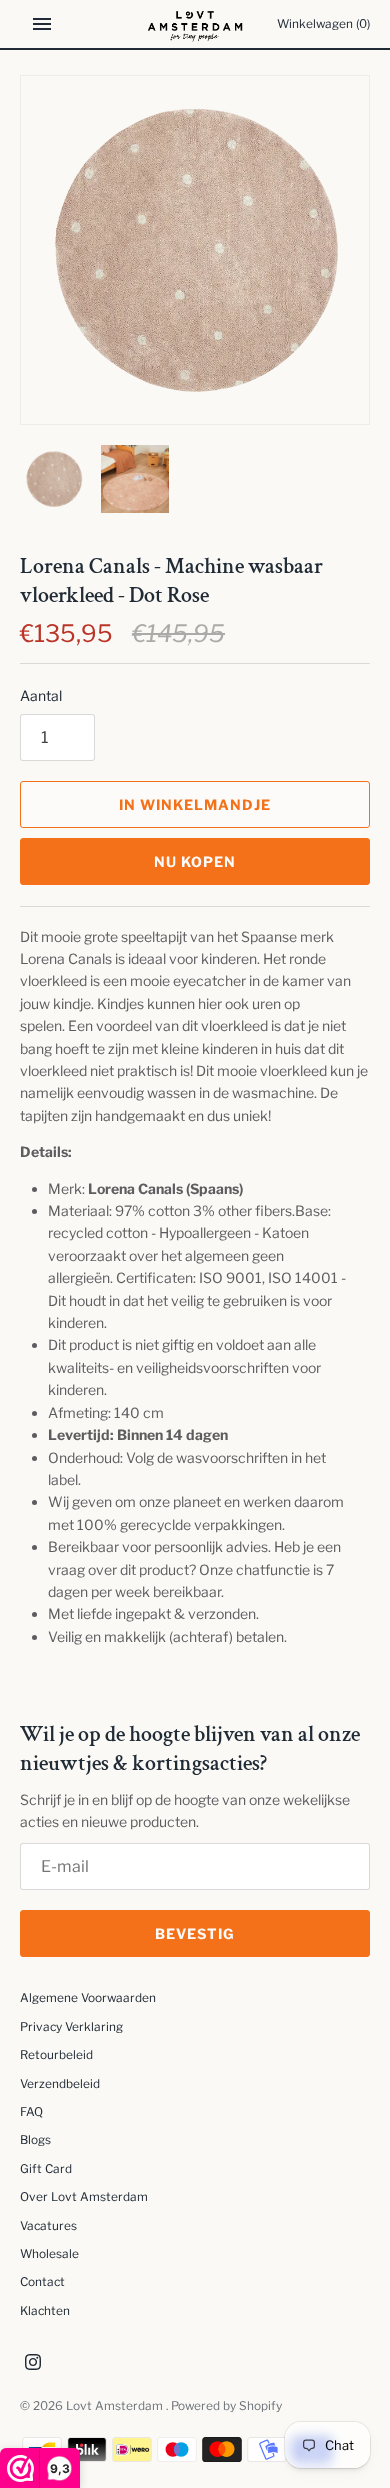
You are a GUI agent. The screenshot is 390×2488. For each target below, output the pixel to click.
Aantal (41, 695)
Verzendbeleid (60, 2084)
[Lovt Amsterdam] (195, 24)
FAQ (31, 2112)
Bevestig (195, 1933)
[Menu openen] (42, 24)
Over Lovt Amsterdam (84, 2197)
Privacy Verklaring (71, 2027)
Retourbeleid (56, 2055)
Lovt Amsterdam (116, 2406)
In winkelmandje (195, 804)
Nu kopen (195, 861)
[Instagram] (33, 2363)
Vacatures (48, 2226)
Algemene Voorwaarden (88, 1998)
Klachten (45, 2311)
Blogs (35, 2140)
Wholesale (49, 2254)
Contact (42, 2282)
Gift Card (46, 2169)
